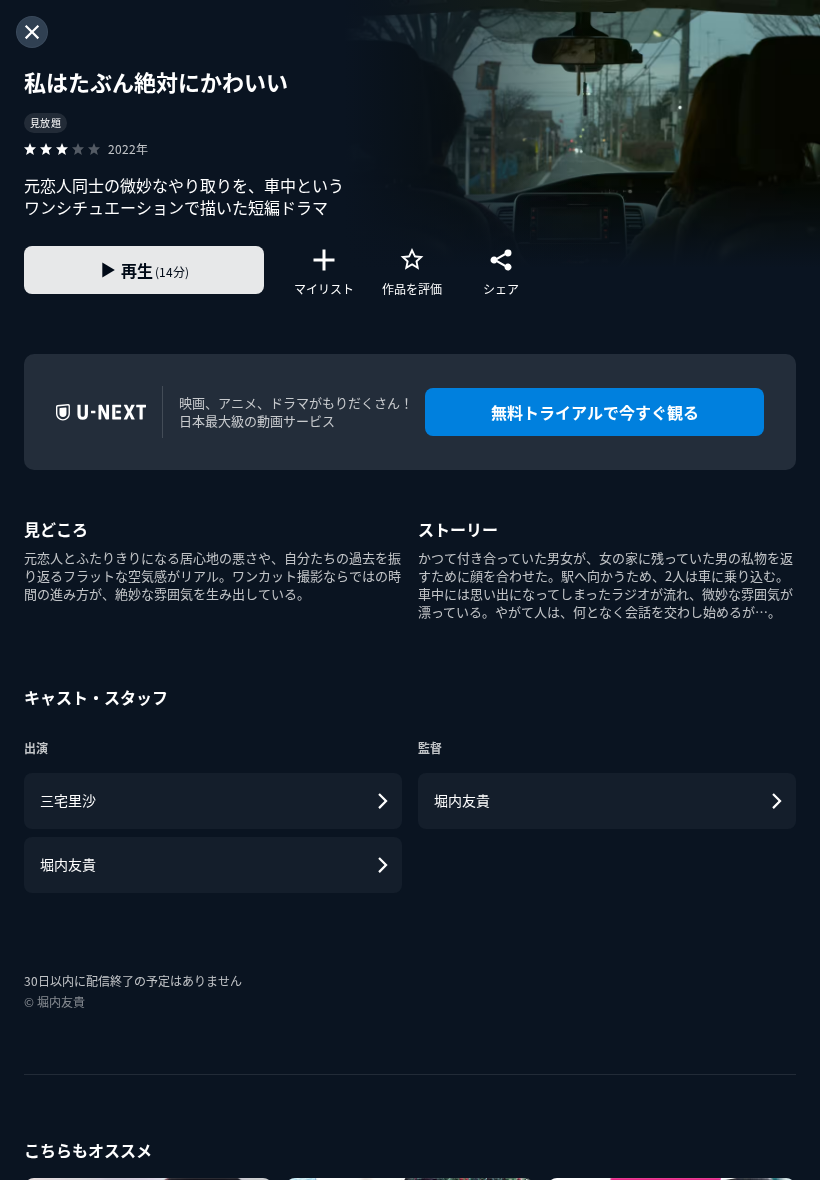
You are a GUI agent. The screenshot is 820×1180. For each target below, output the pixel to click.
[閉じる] (32, 32)
